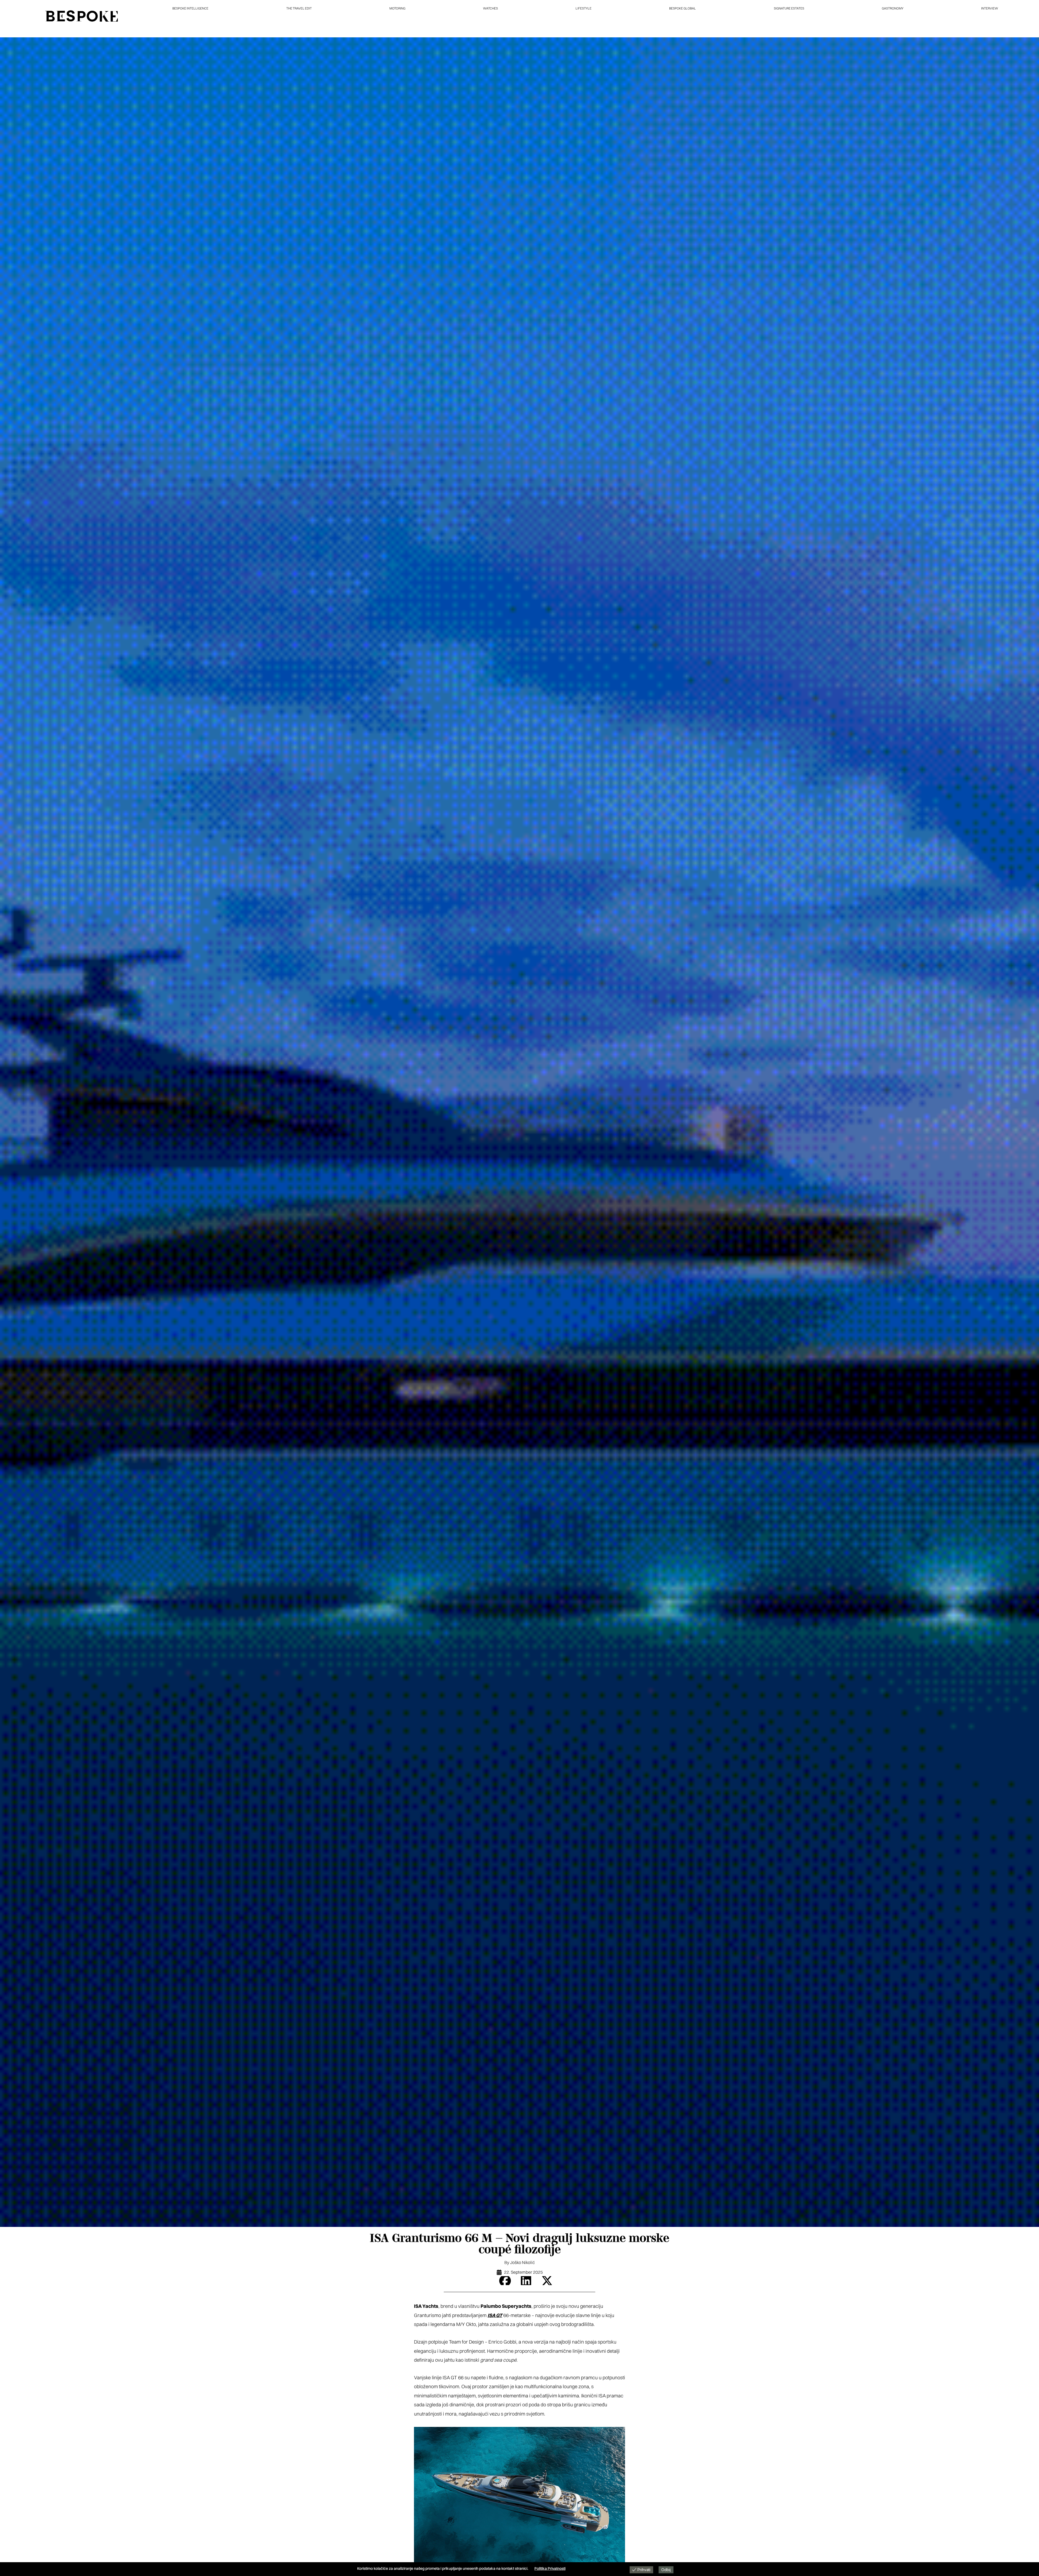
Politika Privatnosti (550, 2568)
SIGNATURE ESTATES (789, 8)
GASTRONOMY (893, 8)
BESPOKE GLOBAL (683, 8)
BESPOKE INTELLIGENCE (190, 8)
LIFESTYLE (583, 8)
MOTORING (397, 8)
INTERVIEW (990, 8)
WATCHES (490, 8)
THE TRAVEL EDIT (299, 8)
